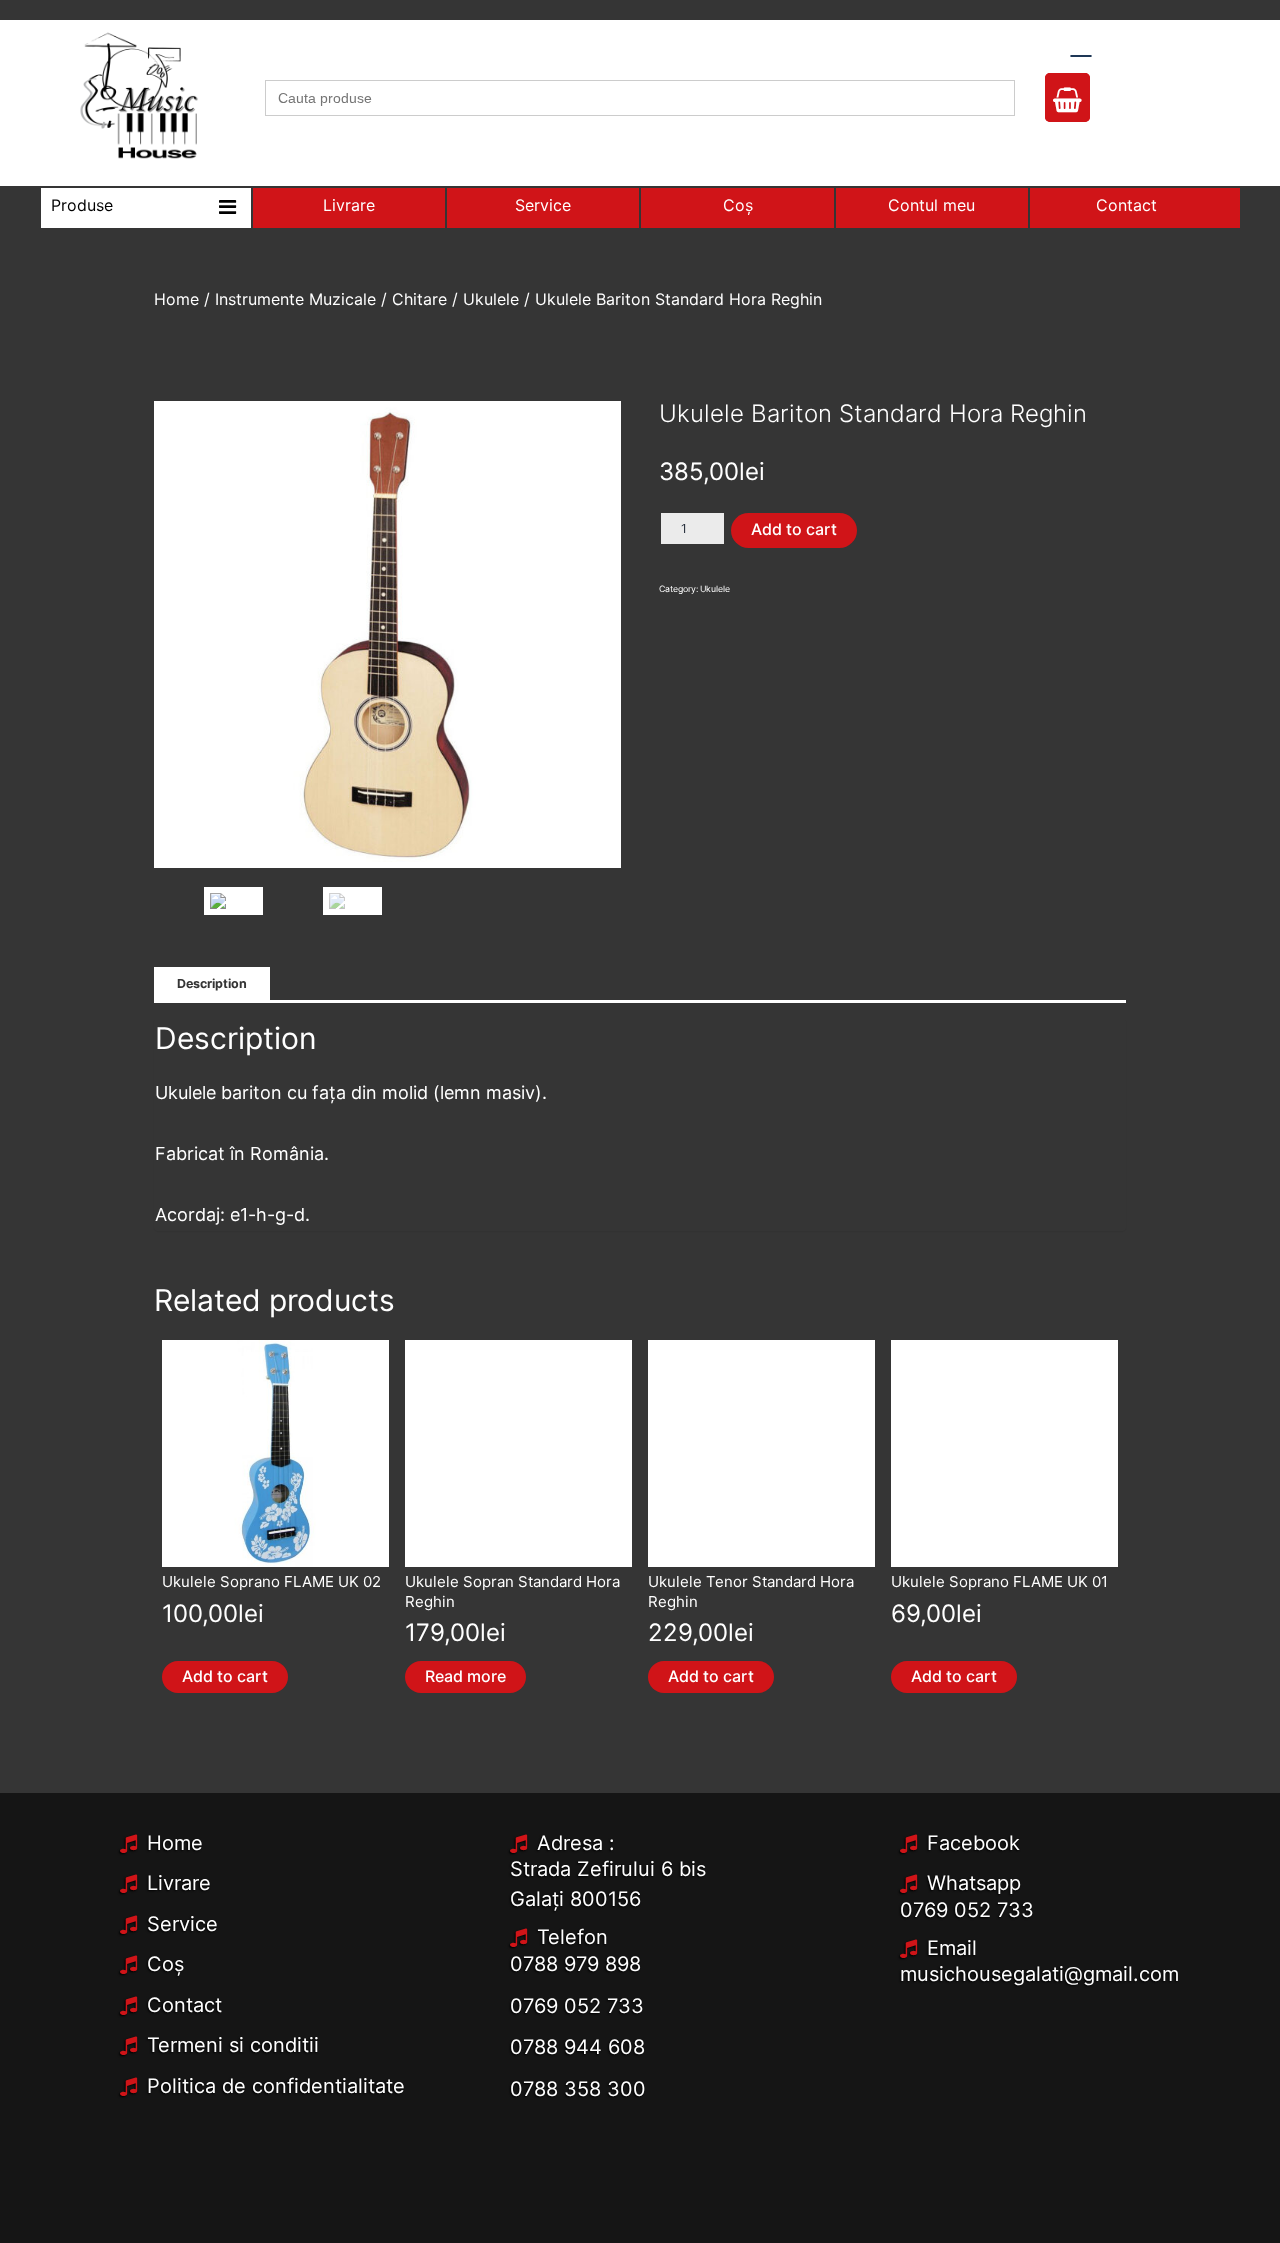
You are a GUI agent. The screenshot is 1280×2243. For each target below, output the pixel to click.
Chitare (419, 299)
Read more (465, 1676)
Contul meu (931, 205)
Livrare (349, 205)
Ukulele (491, 299)
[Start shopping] (1067, 104)
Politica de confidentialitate (276, 2086)
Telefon (572, 1937)
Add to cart (794, 529)
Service (543, 205)
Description (212, 983)
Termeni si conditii (233, 2045)
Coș (738, 205)
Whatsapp (974, 1883)
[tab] (212, 984)
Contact (1126, 205)
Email (952, 1948)
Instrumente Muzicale (295, 299)
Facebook (973, 1843)
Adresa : (576, 1843)
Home (176, 299)
